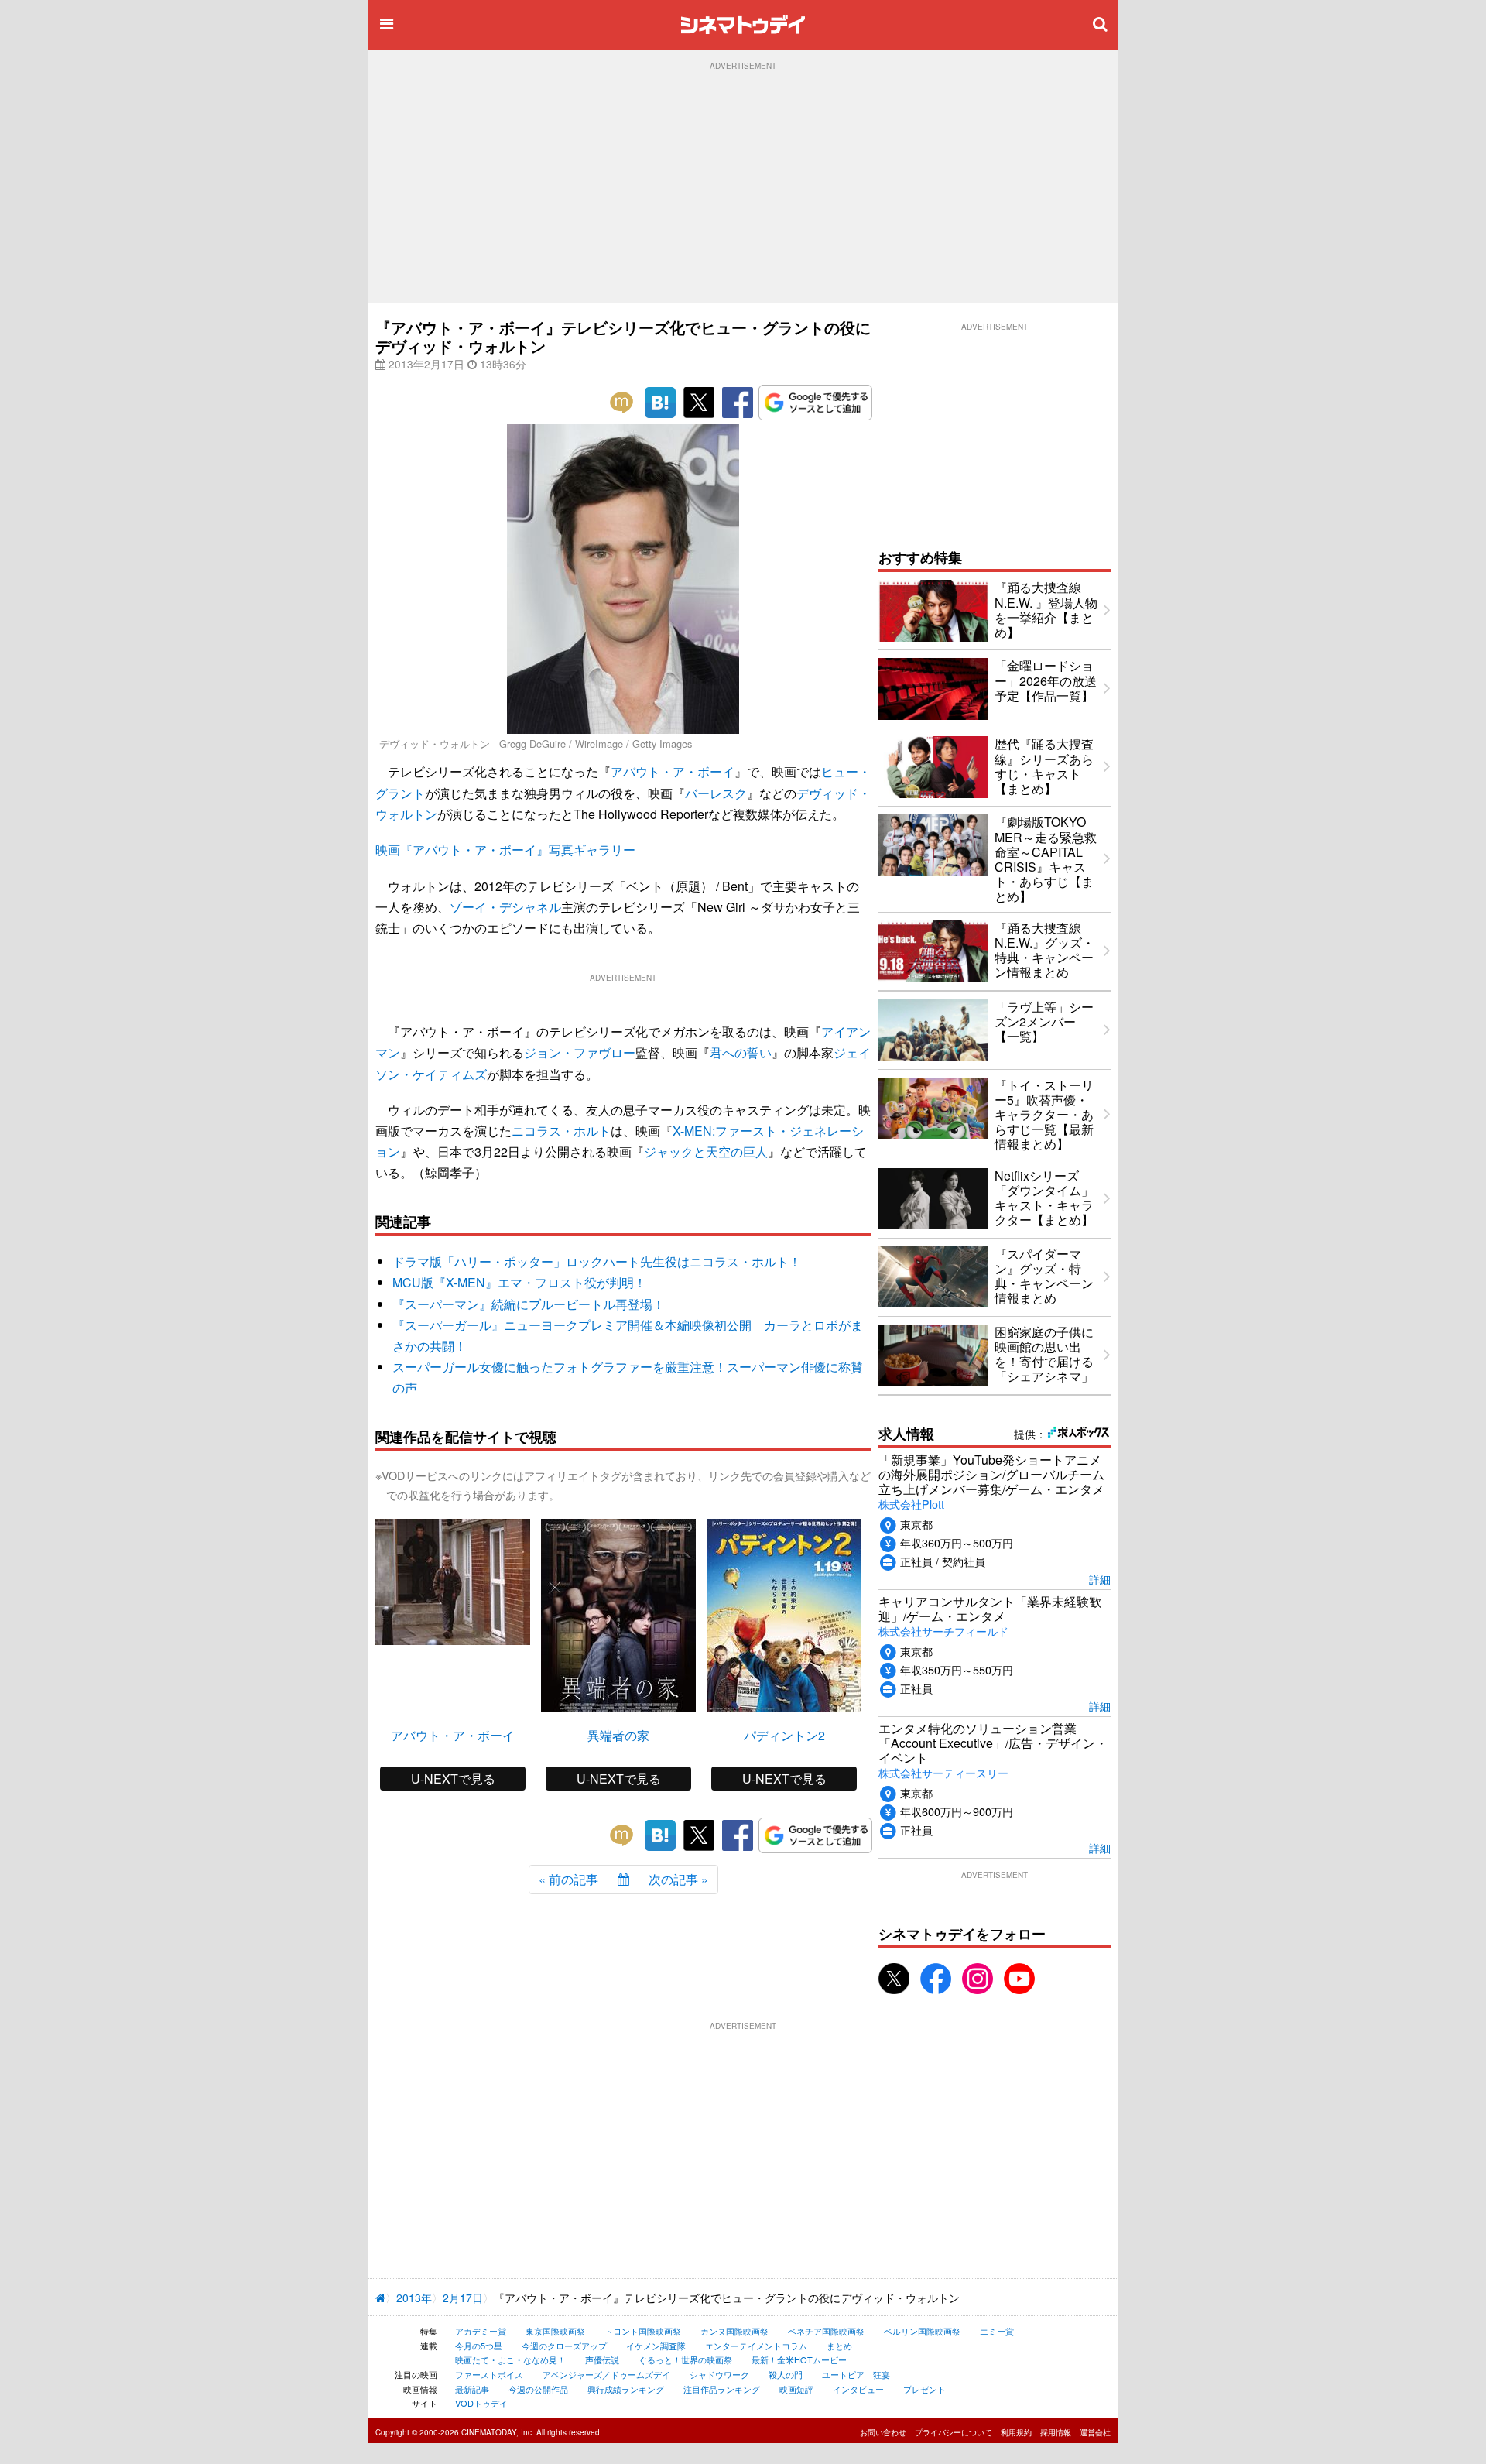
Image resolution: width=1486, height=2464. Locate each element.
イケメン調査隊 (656, 2346)
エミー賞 (997, 2331)
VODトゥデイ (481, 2403)
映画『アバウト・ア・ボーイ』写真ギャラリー (505, 850)
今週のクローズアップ (564, 2346)
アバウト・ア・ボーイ (673, 771)
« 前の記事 (568, 1879)
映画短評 (796, 2389)
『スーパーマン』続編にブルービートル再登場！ (529, 1304)
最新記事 (472, 2389)
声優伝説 (602, 2359)
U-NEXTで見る (453, 1779)
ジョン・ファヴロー (580, 1052)
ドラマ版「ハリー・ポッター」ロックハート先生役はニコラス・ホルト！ (597, 1261)
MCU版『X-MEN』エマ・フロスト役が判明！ (519, 1282)
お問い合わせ (883, 2432)
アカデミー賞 (481, 2331)
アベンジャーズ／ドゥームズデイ (606, 2374)
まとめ (839, 2346)
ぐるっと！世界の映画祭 (685, 2359)
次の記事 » (678, 1879)
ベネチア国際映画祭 (826, 2331)
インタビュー (858, 2389)
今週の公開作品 (538, 2389)
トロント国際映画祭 (643, 2331)
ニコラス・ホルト (561, 1131)
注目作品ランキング (722, 2389)
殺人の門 (786, 2374)
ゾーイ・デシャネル (505, 907)
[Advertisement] (743, 187)
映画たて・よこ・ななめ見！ (510, 2359)
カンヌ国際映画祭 (734, 2331)
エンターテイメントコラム (756, 2346)
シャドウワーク (719, 2374)
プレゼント (924, 2389)
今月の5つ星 (479, 2346)
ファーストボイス (489, 2374)
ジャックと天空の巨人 (706, 1151)
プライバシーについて (954, 2432)
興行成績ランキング (626, 2389)
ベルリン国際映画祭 (922, 2331)
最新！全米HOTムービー (799, 2359)
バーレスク (716, 793)
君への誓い (741, 1052)
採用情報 (1056, 2432)
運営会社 (1095, 2432)
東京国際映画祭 (555, 2331)
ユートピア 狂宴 (856, 2374)
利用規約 (1016, 2432)
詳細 (1100, 1579)
